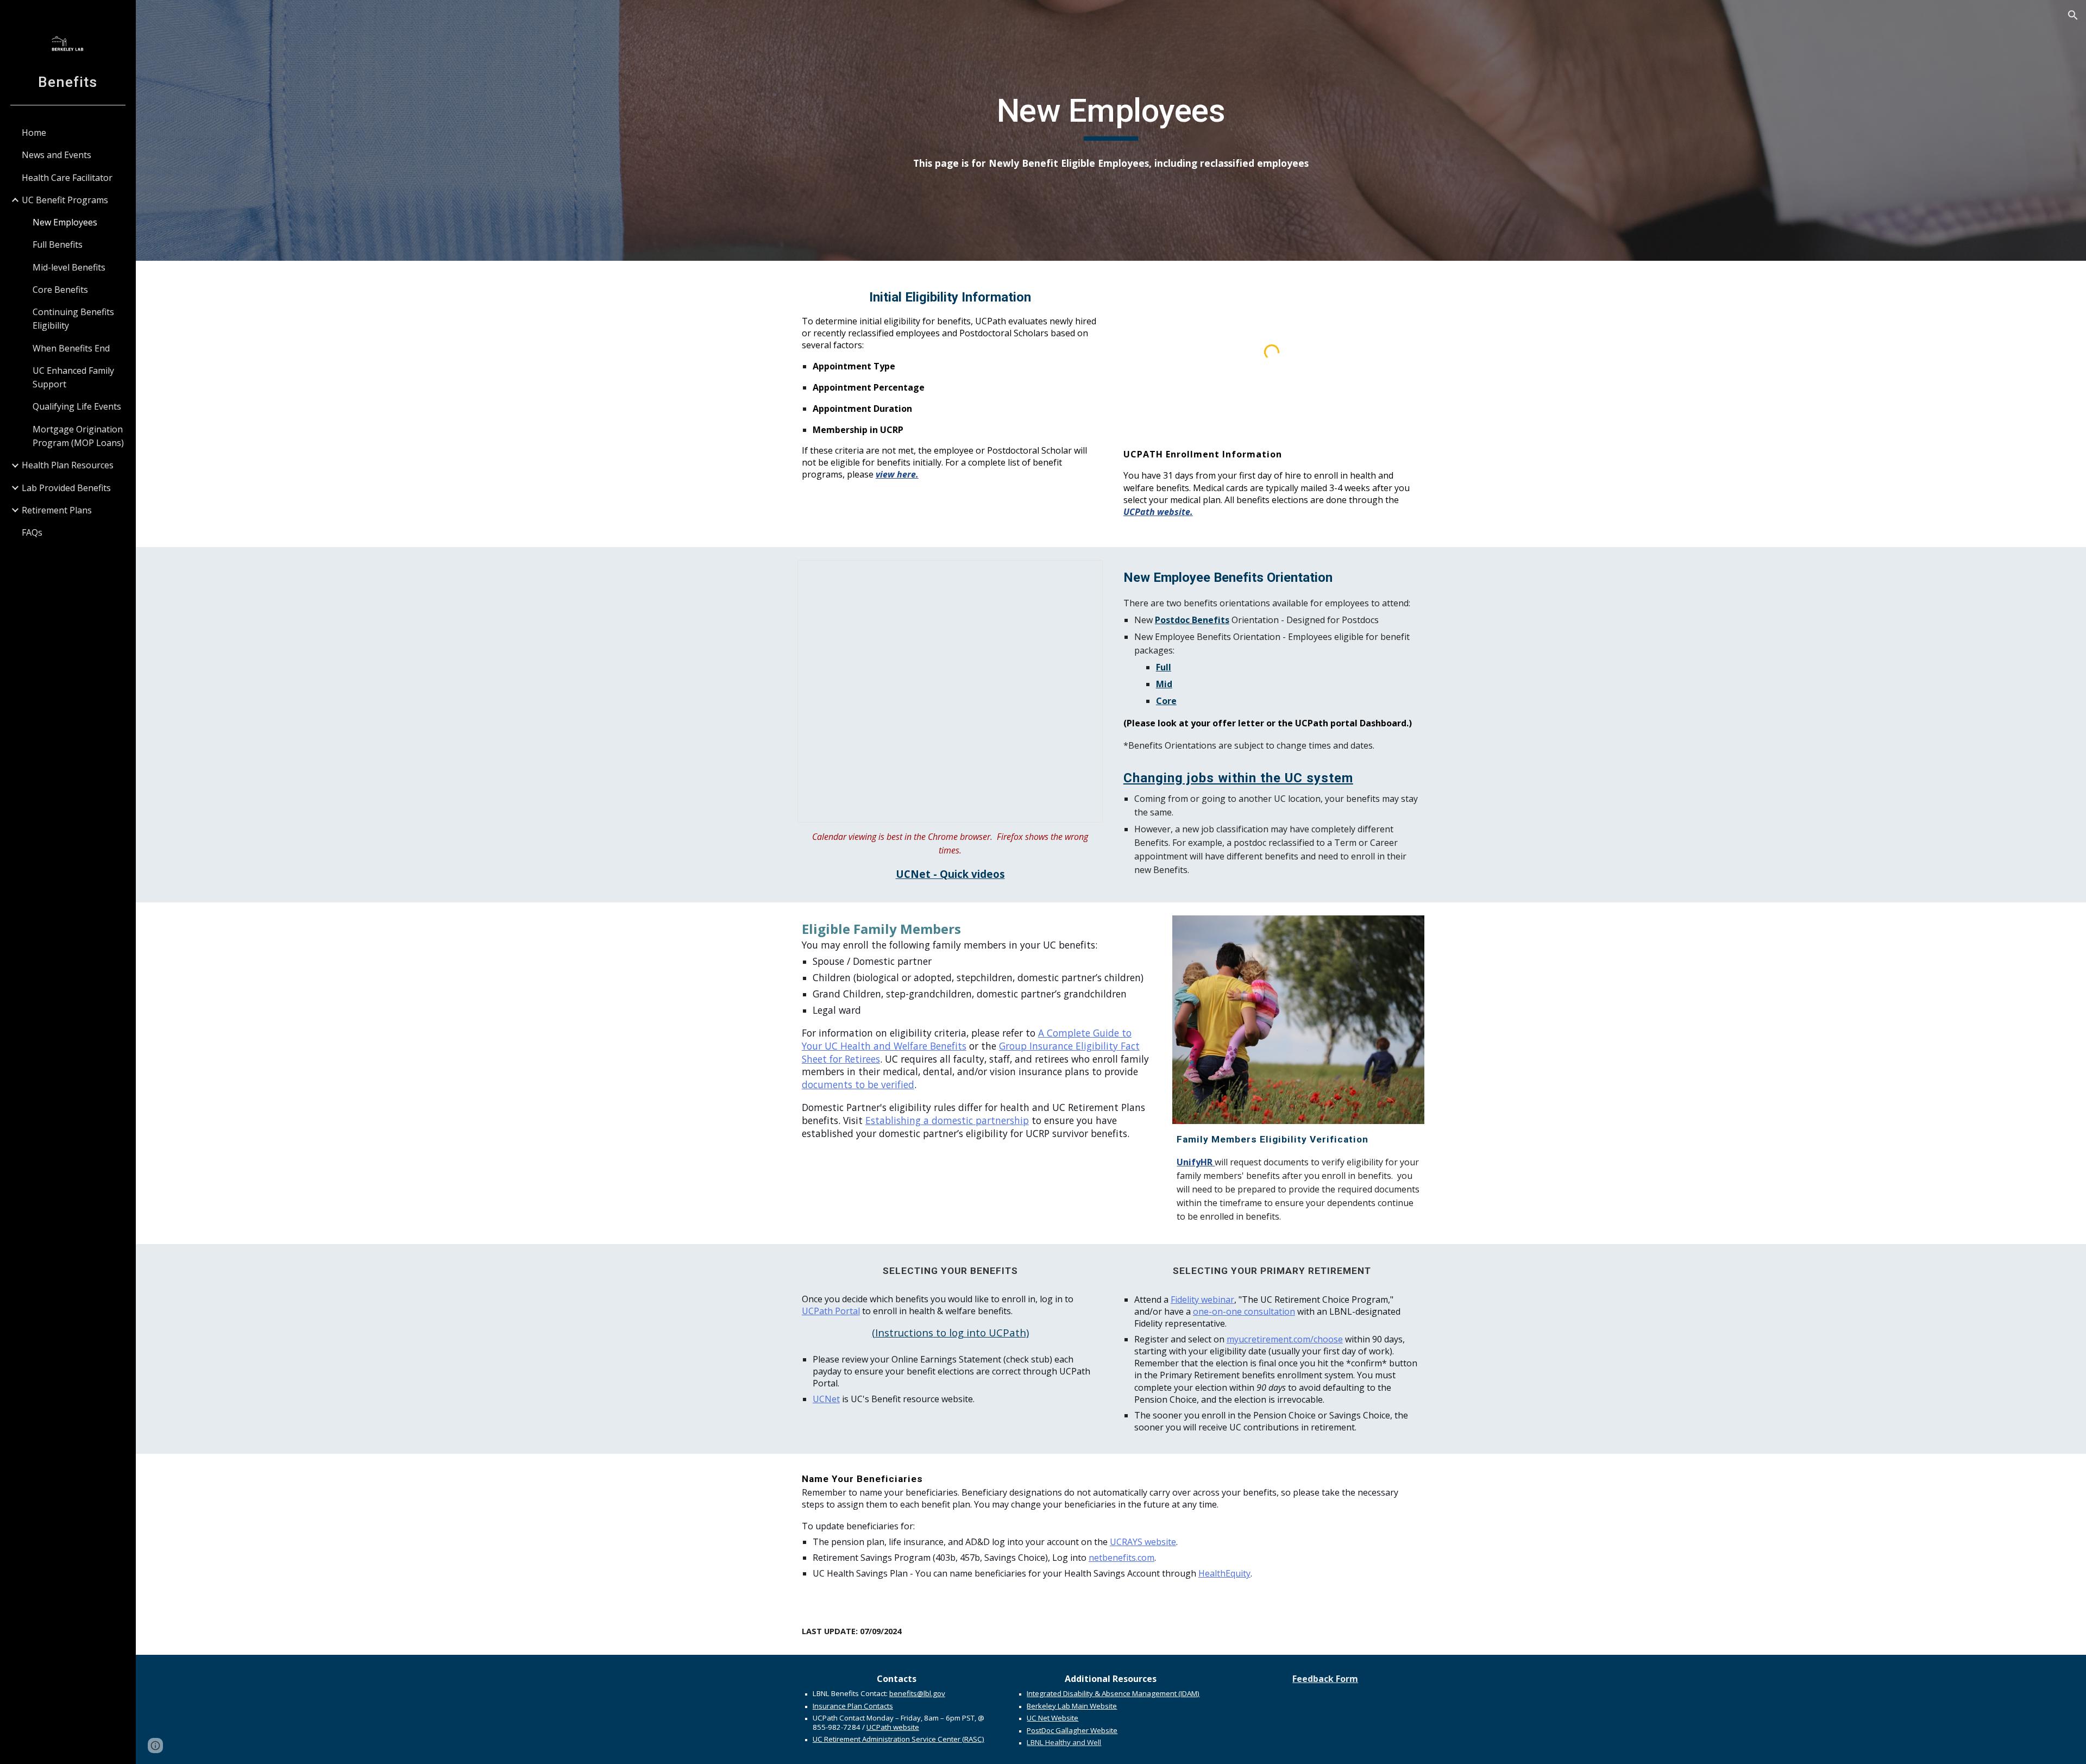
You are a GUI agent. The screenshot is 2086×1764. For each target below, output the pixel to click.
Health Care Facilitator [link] (67, 178)
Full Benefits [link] (58, 244)
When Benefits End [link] (71, 348)
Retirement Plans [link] (57, 510)
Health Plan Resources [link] (68, 465)
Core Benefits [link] (60, 290)
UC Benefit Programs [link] (65, 200)
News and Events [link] (56, 155)
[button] (2073, 15)
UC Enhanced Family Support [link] (73, 377)
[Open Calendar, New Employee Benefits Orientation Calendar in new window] (1082, 574)
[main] (1111, 116)
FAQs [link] (32, 532)
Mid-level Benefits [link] (69, 267)
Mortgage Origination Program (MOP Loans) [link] (78, 436)
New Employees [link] (65, 222)
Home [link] (34, 133)
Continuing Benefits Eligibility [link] (73, 319)
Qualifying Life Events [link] (77, 406)
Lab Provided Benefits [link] (66, 488)
